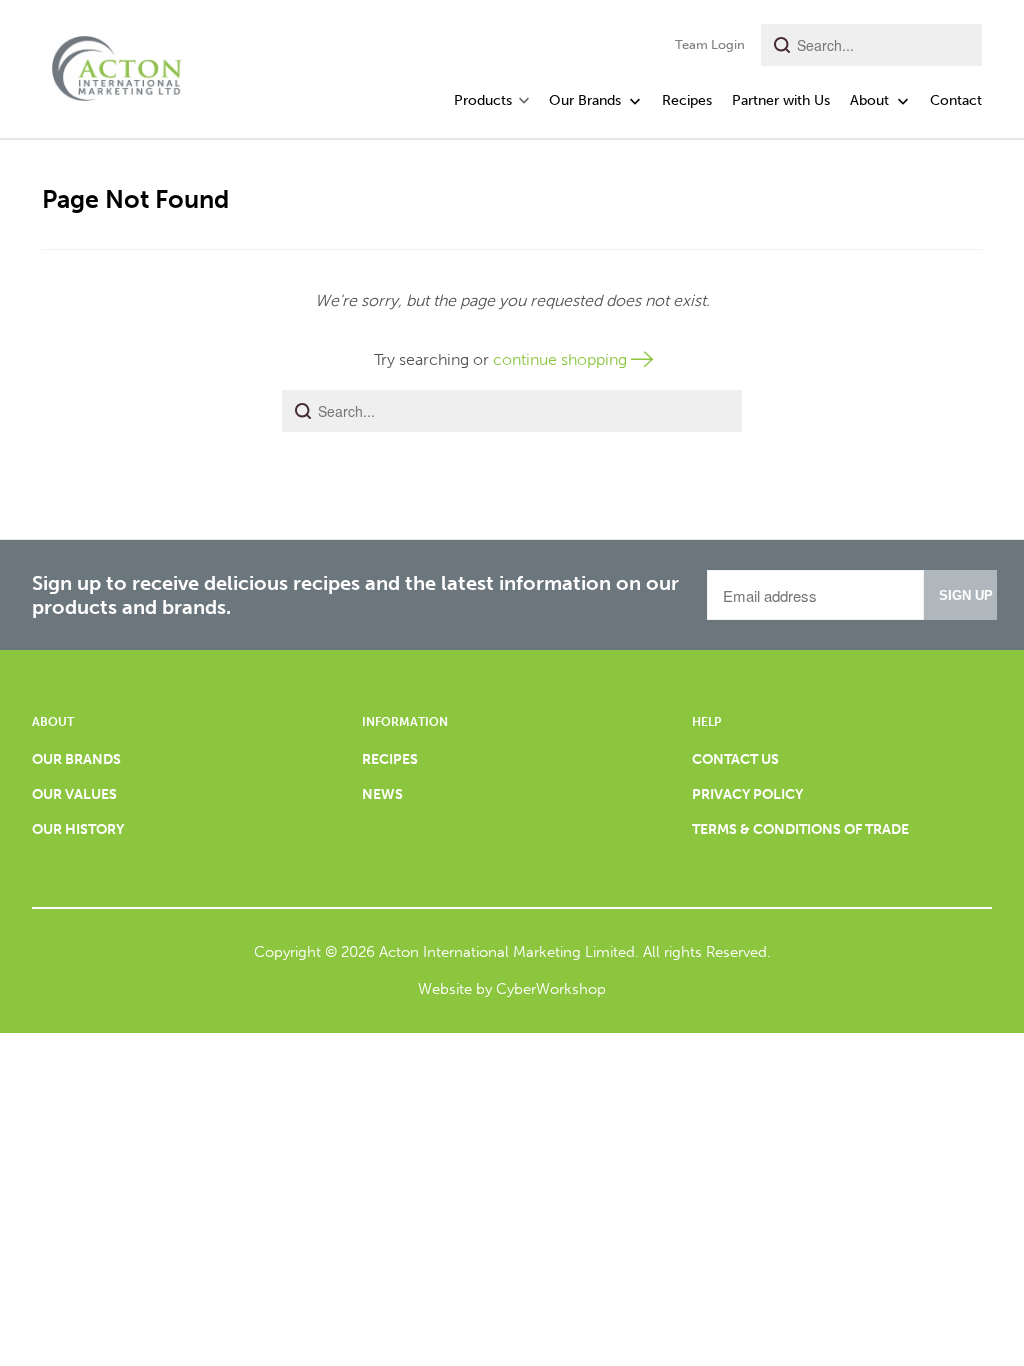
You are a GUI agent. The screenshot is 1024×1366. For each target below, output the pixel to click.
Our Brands (587, 100)
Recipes (687, 100)
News (382, 794)
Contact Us (735, 759)
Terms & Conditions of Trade (800, 829)
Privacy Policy (747, 794)
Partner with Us (781, 100)
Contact (956, 100)
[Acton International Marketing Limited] (117, 62)
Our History (78, 829)
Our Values (74, 794)
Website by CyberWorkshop (512, 989)
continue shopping (562, 359)
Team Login (710, 44)
